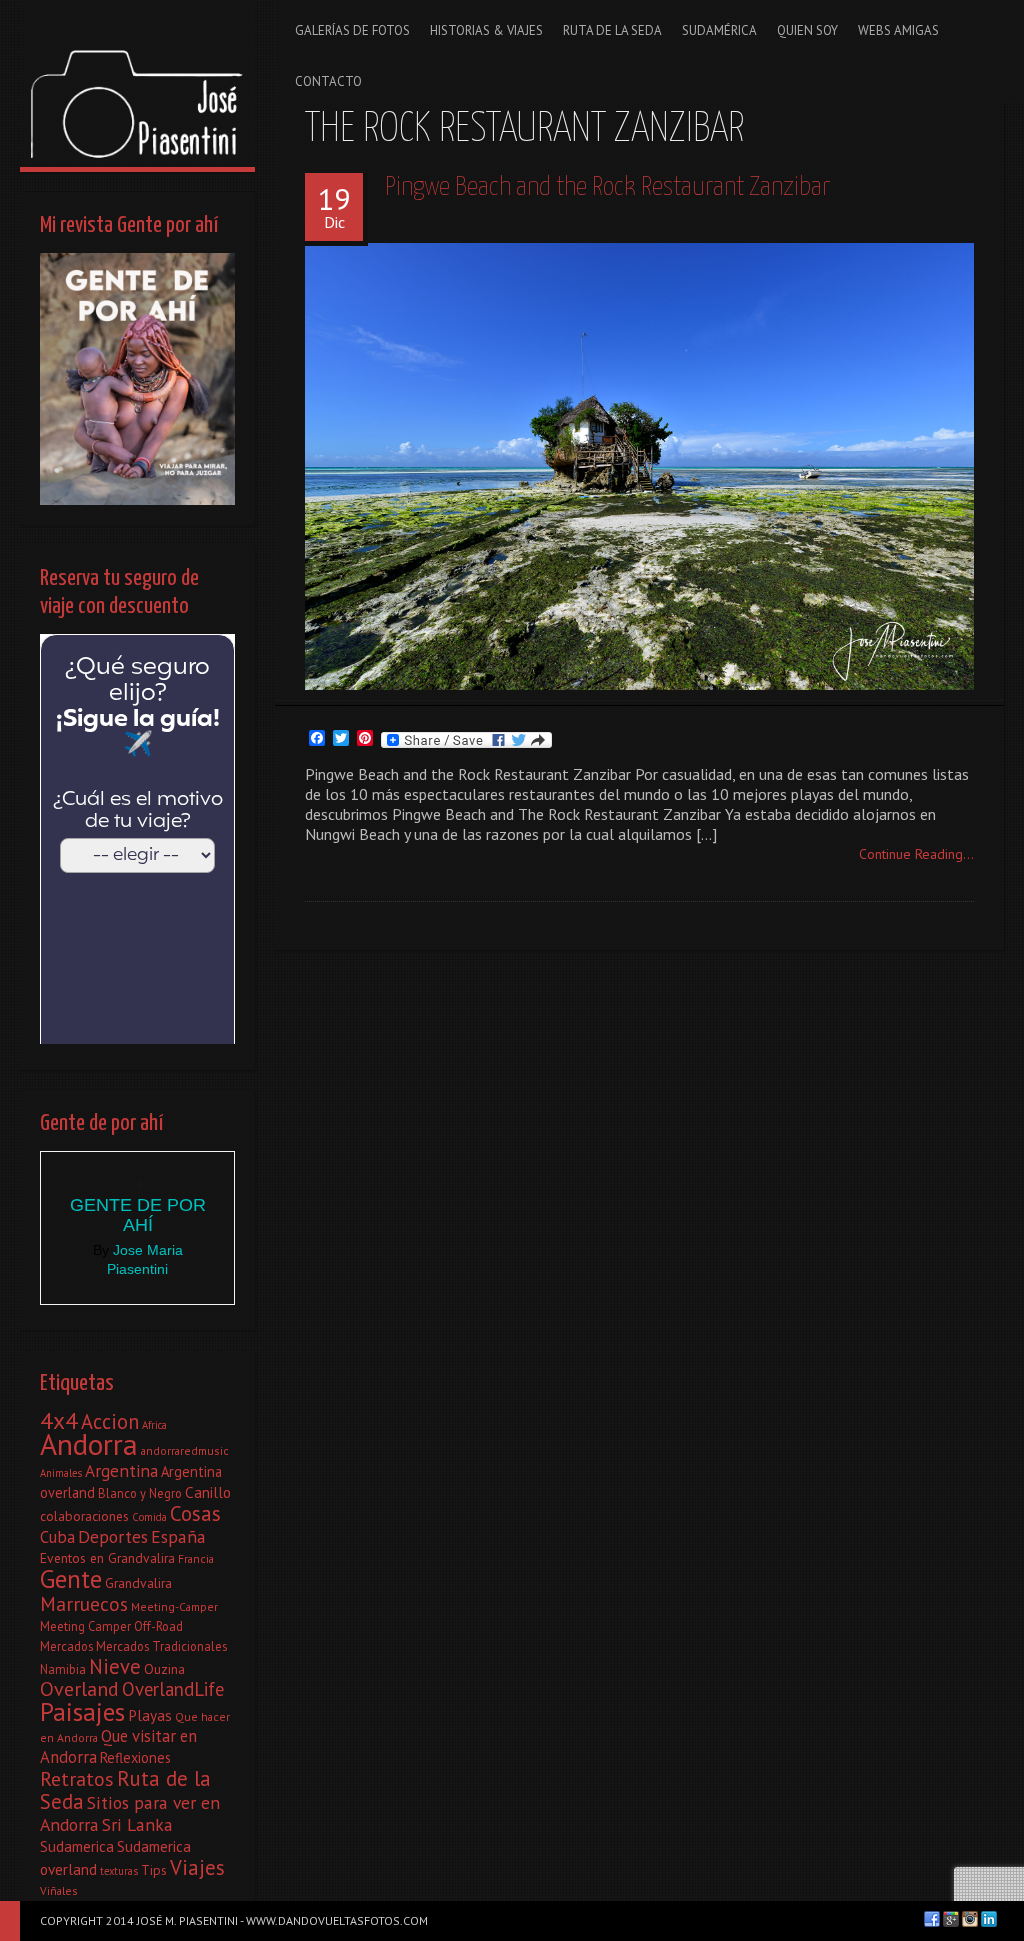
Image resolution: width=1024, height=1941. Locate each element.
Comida (149, 1517)
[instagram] (970, 1919)
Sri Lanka (137, 1824)
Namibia (63, 1669)
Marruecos (84, 1603)
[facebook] (932, 1919)
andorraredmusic (185, 1450)
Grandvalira (138, 1583)
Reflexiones (135, 1757)
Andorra (89, 1444)
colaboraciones (84, 1516)
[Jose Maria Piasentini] (137, 83)
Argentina (121, 1470)
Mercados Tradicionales (161, 1646)
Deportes (113, 1536)
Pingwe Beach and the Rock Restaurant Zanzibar (607, 187)
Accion (110, 1421)
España (178, 1536)
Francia (196, 1558)
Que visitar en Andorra (118, 1746)
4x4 (59, 1420)
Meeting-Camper (174, 1606)
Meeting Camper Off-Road (111, 1626)
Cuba (57, 1537)
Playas (150, 1715)
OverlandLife (173, 1689)
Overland (79, 1689)
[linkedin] (989, 1919)
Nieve (115, 1666)
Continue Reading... (916, 854)
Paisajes (82, 1711)
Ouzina (164, 1669)
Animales (61, 1473)
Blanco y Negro (140, 1493)
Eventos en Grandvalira (107, 1558)
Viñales (59, 1890)
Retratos (77, 1779)
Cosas (195, 1513)
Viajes (197, 1867)
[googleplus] (951, 1919)
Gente (71, 1578)
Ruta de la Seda (125, 1790)
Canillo (208, 1492)
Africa (154, 1425)
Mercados (66, 1646)
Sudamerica (77, 1846)
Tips (154, 1870)
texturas (119, 1871)
